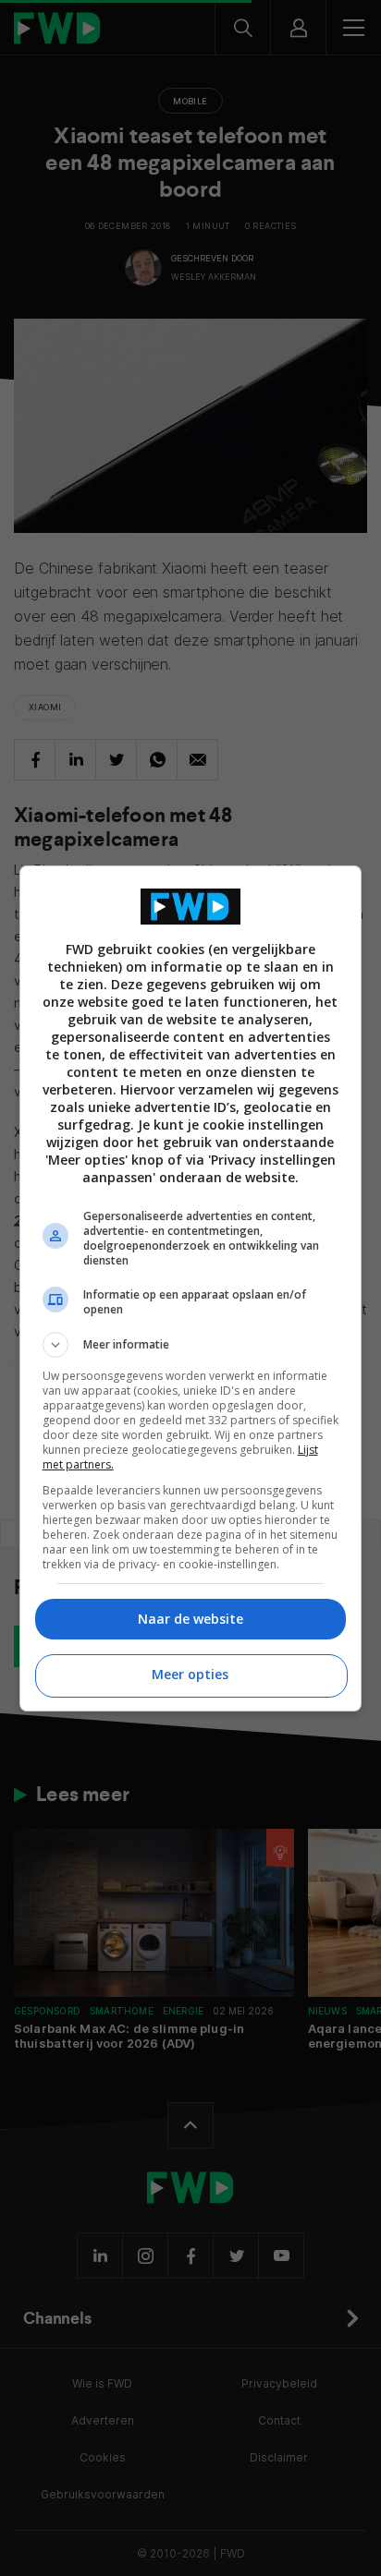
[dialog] (191, 1288)
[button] (191, 1345)
